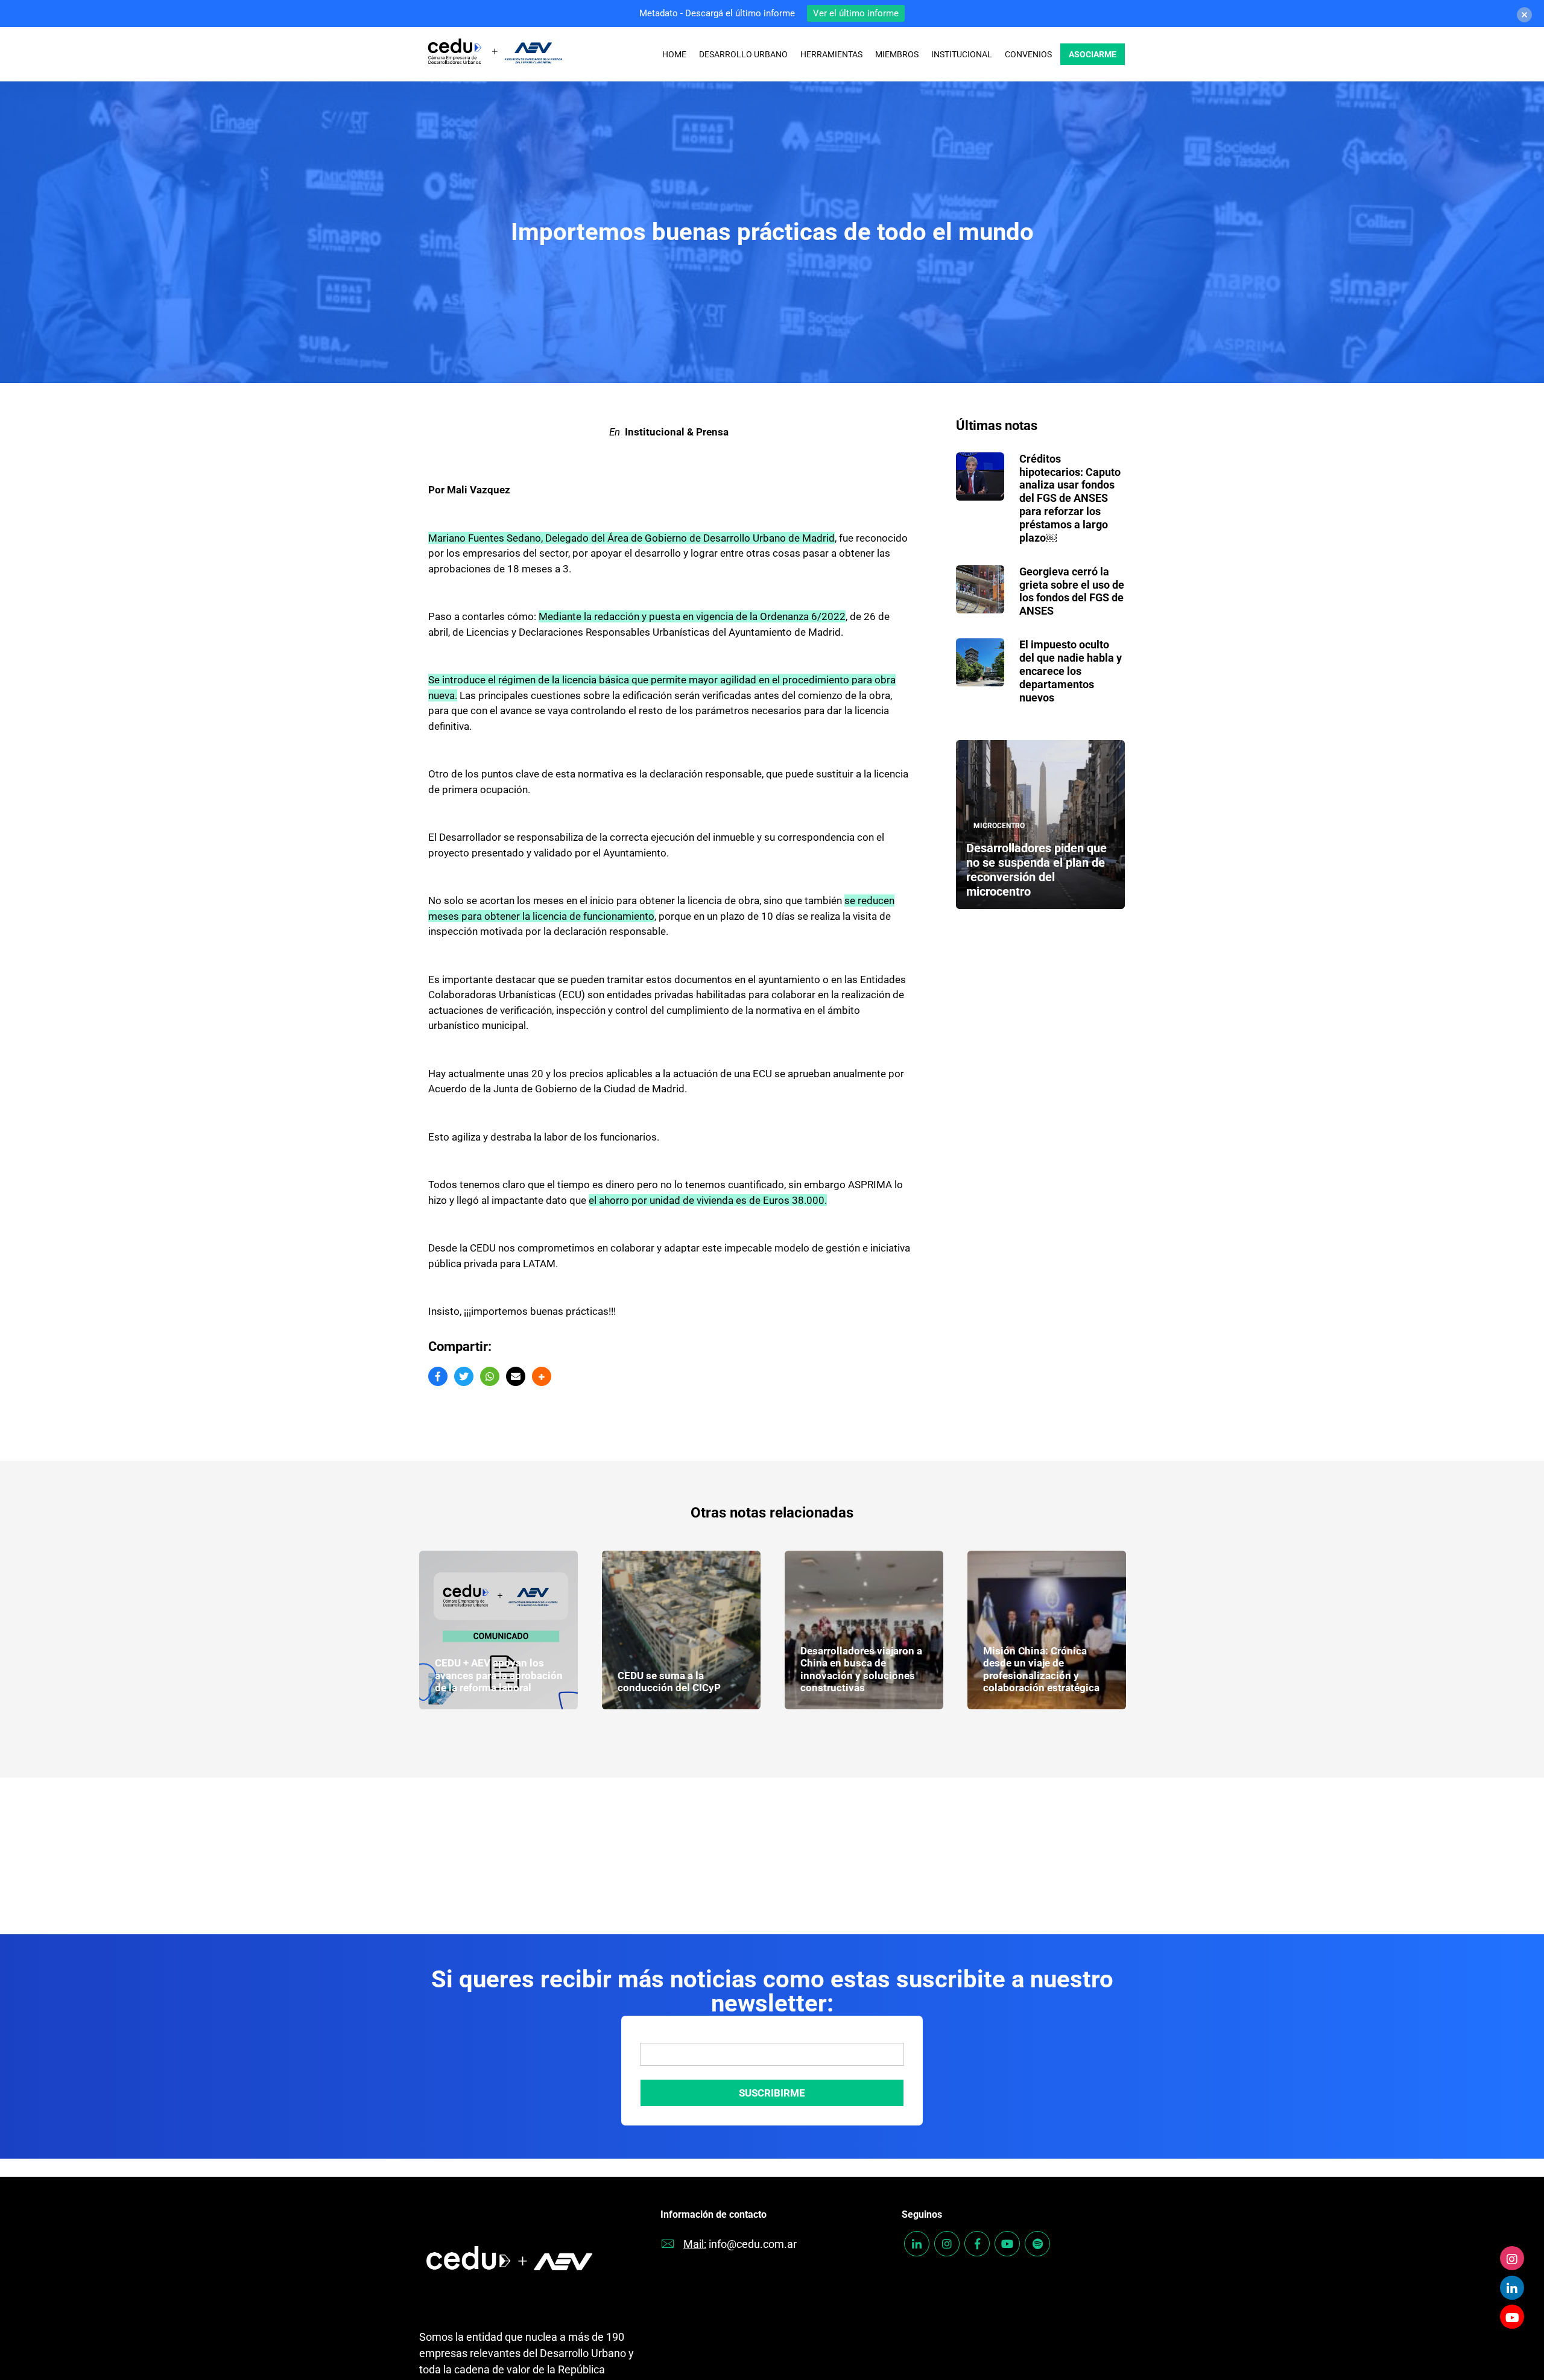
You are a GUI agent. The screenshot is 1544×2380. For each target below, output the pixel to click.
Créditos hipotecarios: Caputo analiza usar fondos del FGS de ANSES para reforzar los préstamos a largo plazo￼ (1070, 498)
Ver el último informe (856, 13)
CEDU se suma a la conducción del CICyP (486, 1682)
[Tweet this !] (464, 1376)
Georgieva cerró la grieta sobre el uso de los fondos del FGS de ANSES (1072, 591)
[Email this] (516, 1376)
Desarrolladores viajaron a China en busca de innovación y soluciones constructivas (679, 1669)
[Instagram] (1512, 2258)
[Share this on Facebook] (438, 1376)
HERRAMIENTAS (831, 54)
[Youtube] (1512, 2317)
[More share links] (542, 1376)
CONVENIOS (1028, 54)
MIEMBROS (897, 54)
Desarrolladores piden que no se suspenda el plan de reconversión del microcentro (1036, 870)
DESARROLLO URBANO (743, 54)
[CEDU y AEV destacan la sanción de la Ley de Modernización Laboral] (1047, 1630)
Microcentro (999, 826)
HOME (674, 54)
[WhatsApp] (490, 1376)
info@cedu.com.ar (753, 2244)
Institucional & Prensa (677, 432)
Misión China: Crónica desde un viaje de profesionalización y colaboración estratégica (859, 1669)
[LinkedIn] (1512, 2288)
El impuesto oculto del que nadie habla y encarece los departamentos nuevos (1071, 671)
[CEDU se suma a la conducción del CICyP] (498, 1630)
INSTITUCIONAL (962, 54)
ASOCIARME (1093, 54)
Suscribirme (772, 2093)
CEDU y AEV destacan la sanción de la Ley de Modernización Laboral (1039, 1675)
